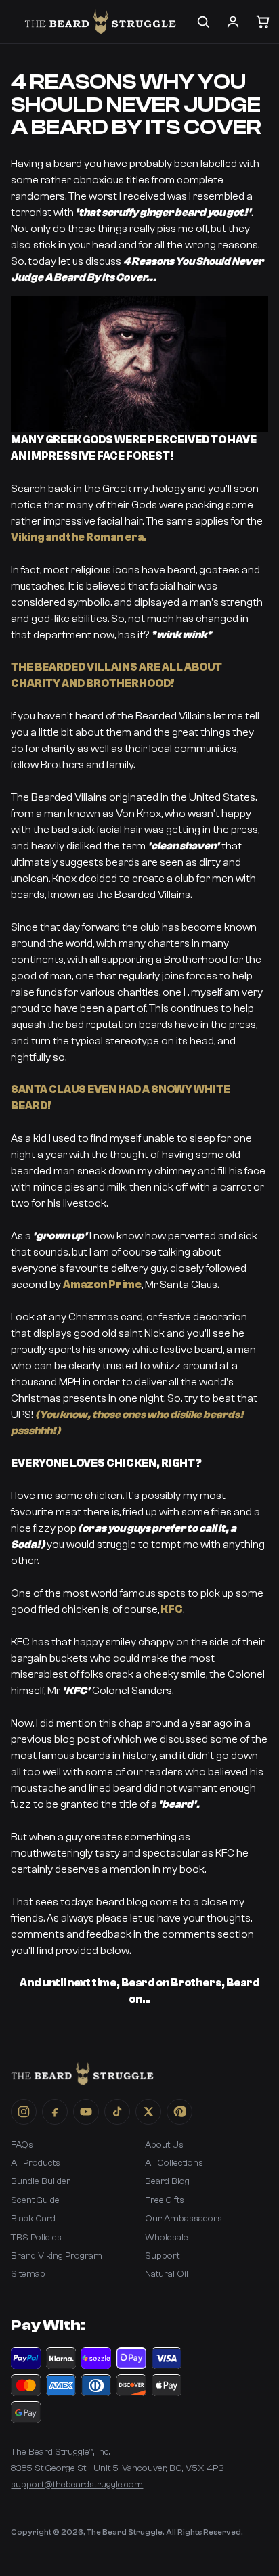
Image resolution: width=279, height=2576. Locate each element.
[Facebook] (55, 2112)
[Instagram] (24, 2112)
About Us (164, 2145)
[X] (148, 2112)
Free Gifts (165, 2200)
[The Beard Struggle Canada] (100, 22)
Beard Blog (167, 2181)
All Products (36, 2163)
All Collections (174, 2163)
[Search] (203, 22)
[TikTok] (117, 2112)
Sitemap (28, 2274)
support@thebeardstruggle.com (77, 2485)
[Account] (233, 22)
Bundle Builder (41, 2181)
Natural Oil (167, 2274)
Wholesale (167, 2238)
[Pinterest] (179, 2112)
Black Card (33, 2219)
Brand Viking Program (57, 2256)
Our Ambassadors (184, 2219)
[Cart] (263, 22)
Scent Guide (35, 2200)
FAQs (22, 2145)
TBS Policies (36, 2238)
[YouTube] (86, 2112)
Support (162, 2256)
